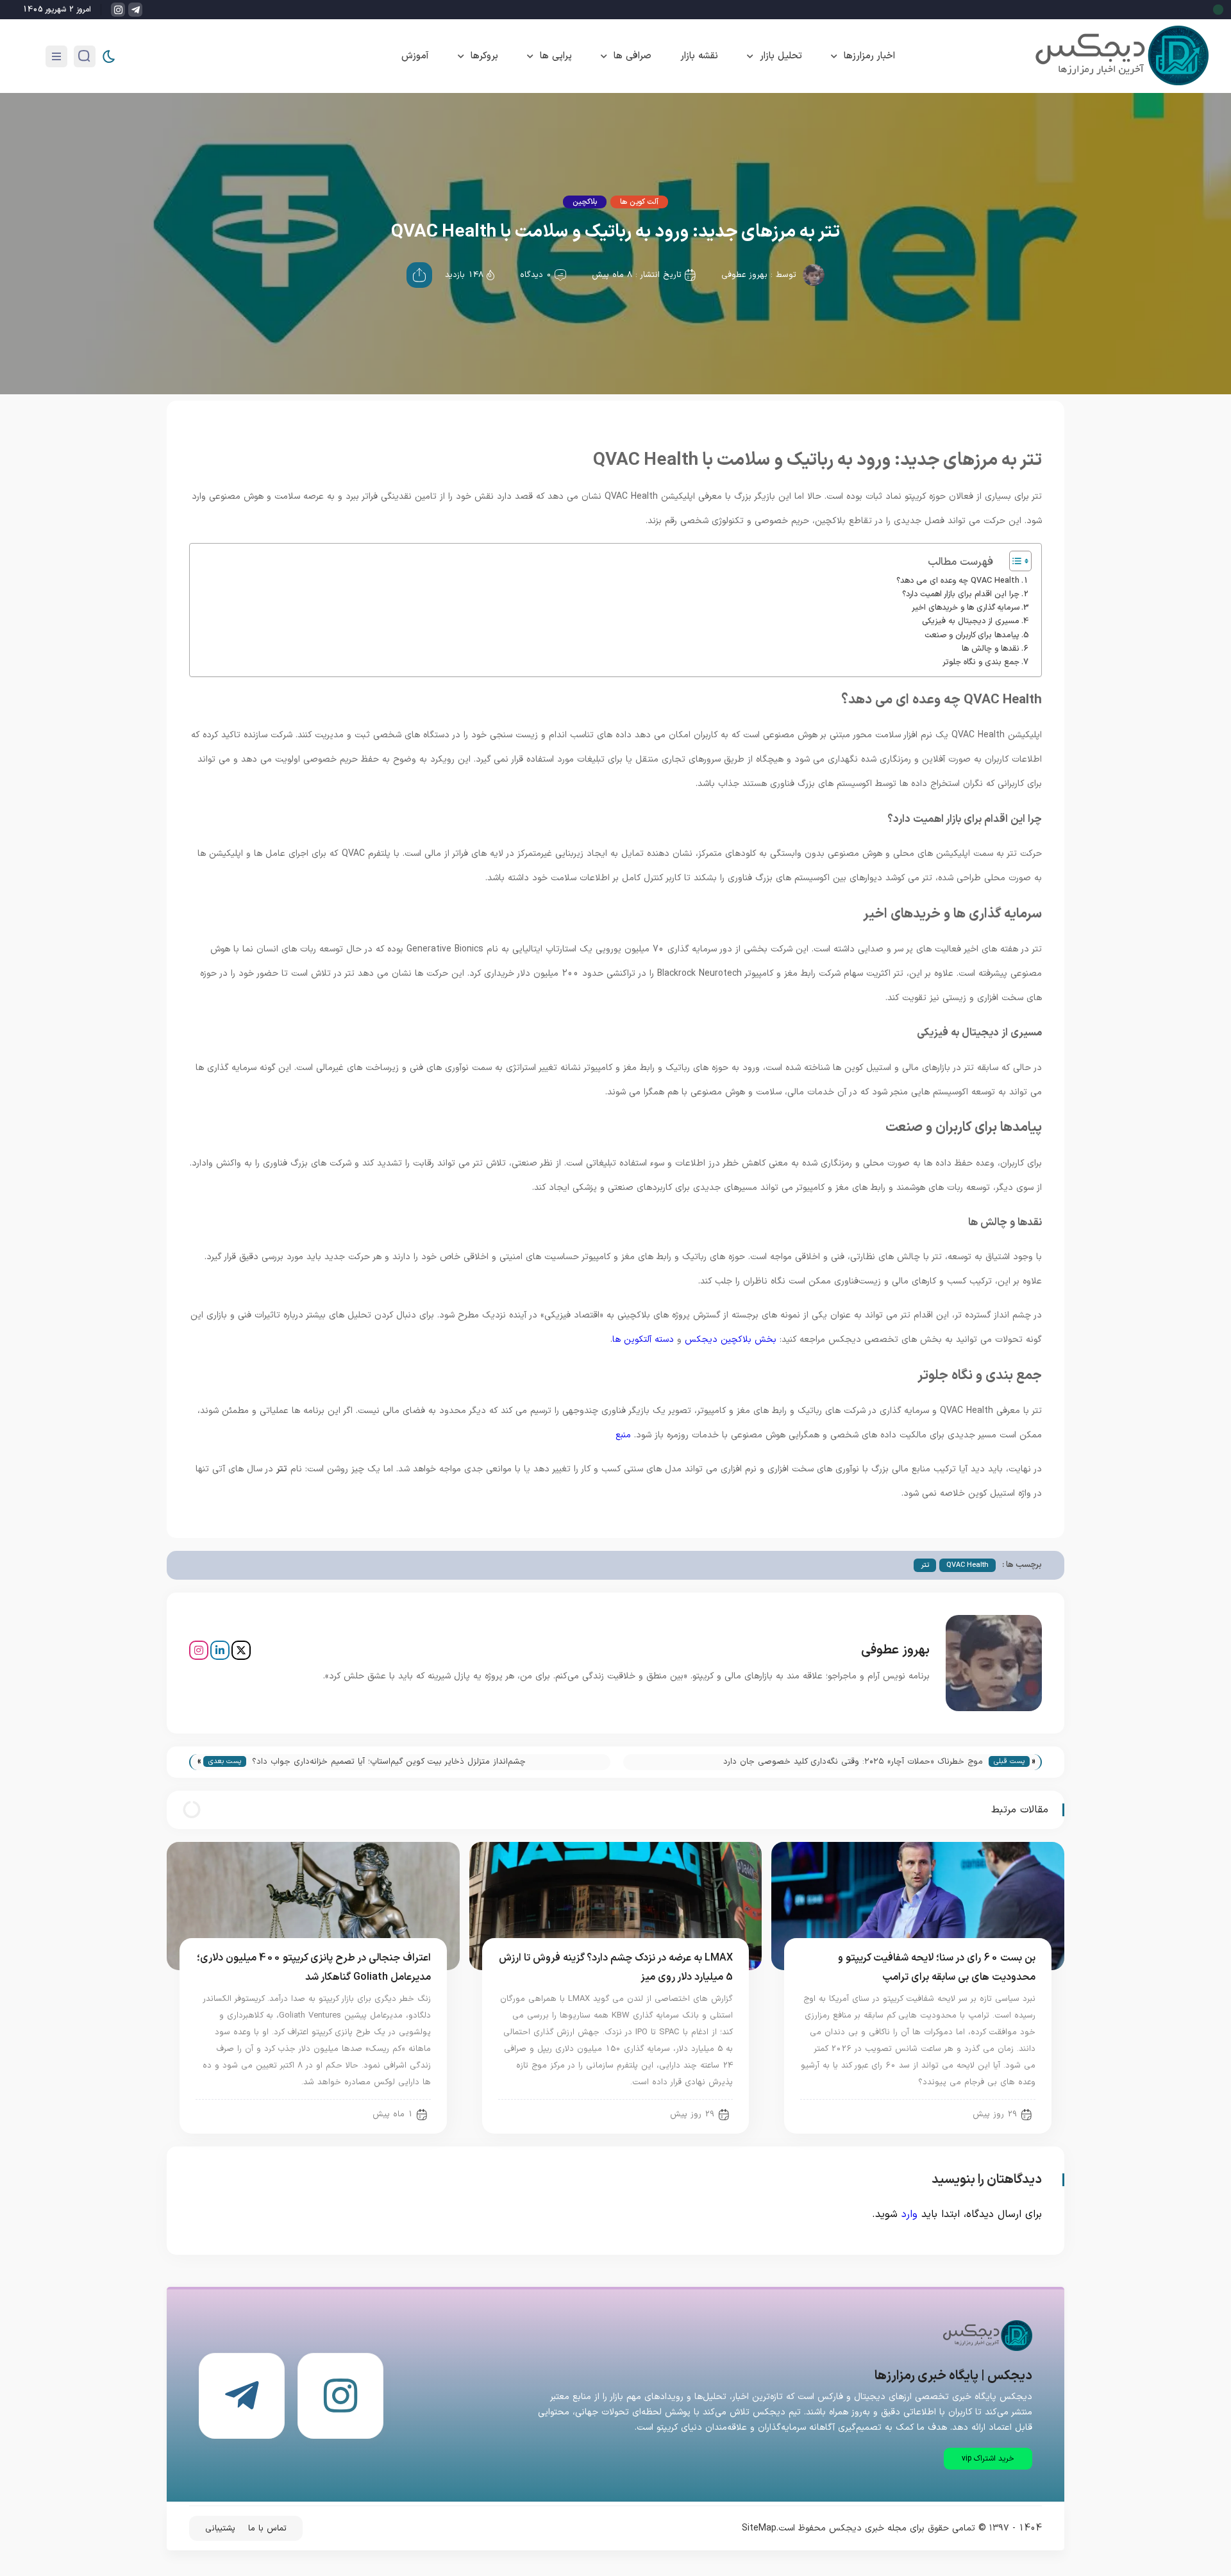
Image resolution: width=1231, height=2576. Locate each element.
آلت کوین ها (639, 202)
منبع (623, 1435)
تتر (925, 1565)
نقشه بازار (699, 56)
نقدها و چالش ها (991, 648)
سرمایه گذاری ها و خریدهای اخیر (966, 607)
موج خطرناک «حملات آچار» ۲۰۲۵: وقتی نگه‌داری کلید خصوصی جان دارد (853, 1762)
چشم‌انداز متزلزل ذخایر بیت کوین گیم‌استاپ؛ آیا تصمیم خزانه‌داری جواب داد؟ (389, 1762)
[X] (241, 1650)
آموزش (415, 56)
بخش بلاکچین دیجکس (731, 1340)
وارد (909, 2214)
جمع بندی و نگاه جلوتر (981, 662)
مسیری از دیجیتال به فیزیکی (971, 621)
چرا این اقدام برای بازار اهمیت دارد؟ (961, 594)
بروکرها (484, 56)
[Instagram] (199, 1650)
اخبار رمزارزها (869, 56)
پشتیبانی (220, 2529)
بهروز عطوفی (744, 275)
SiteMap (759, 2528)
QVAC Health (967, 1565)
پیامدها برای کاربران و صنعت (972, 635)
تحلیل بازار (781, 56)
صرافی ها (632, 56)
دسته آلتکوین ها (643, 1340)
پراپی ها (556, 56)
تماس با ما (267, 2529)
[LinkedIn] (220, 1650)
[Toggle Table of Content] (1014, 561)
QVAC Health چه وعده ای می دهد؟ (958, 581)
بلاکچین (585, 202)
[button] (988, 2459)
